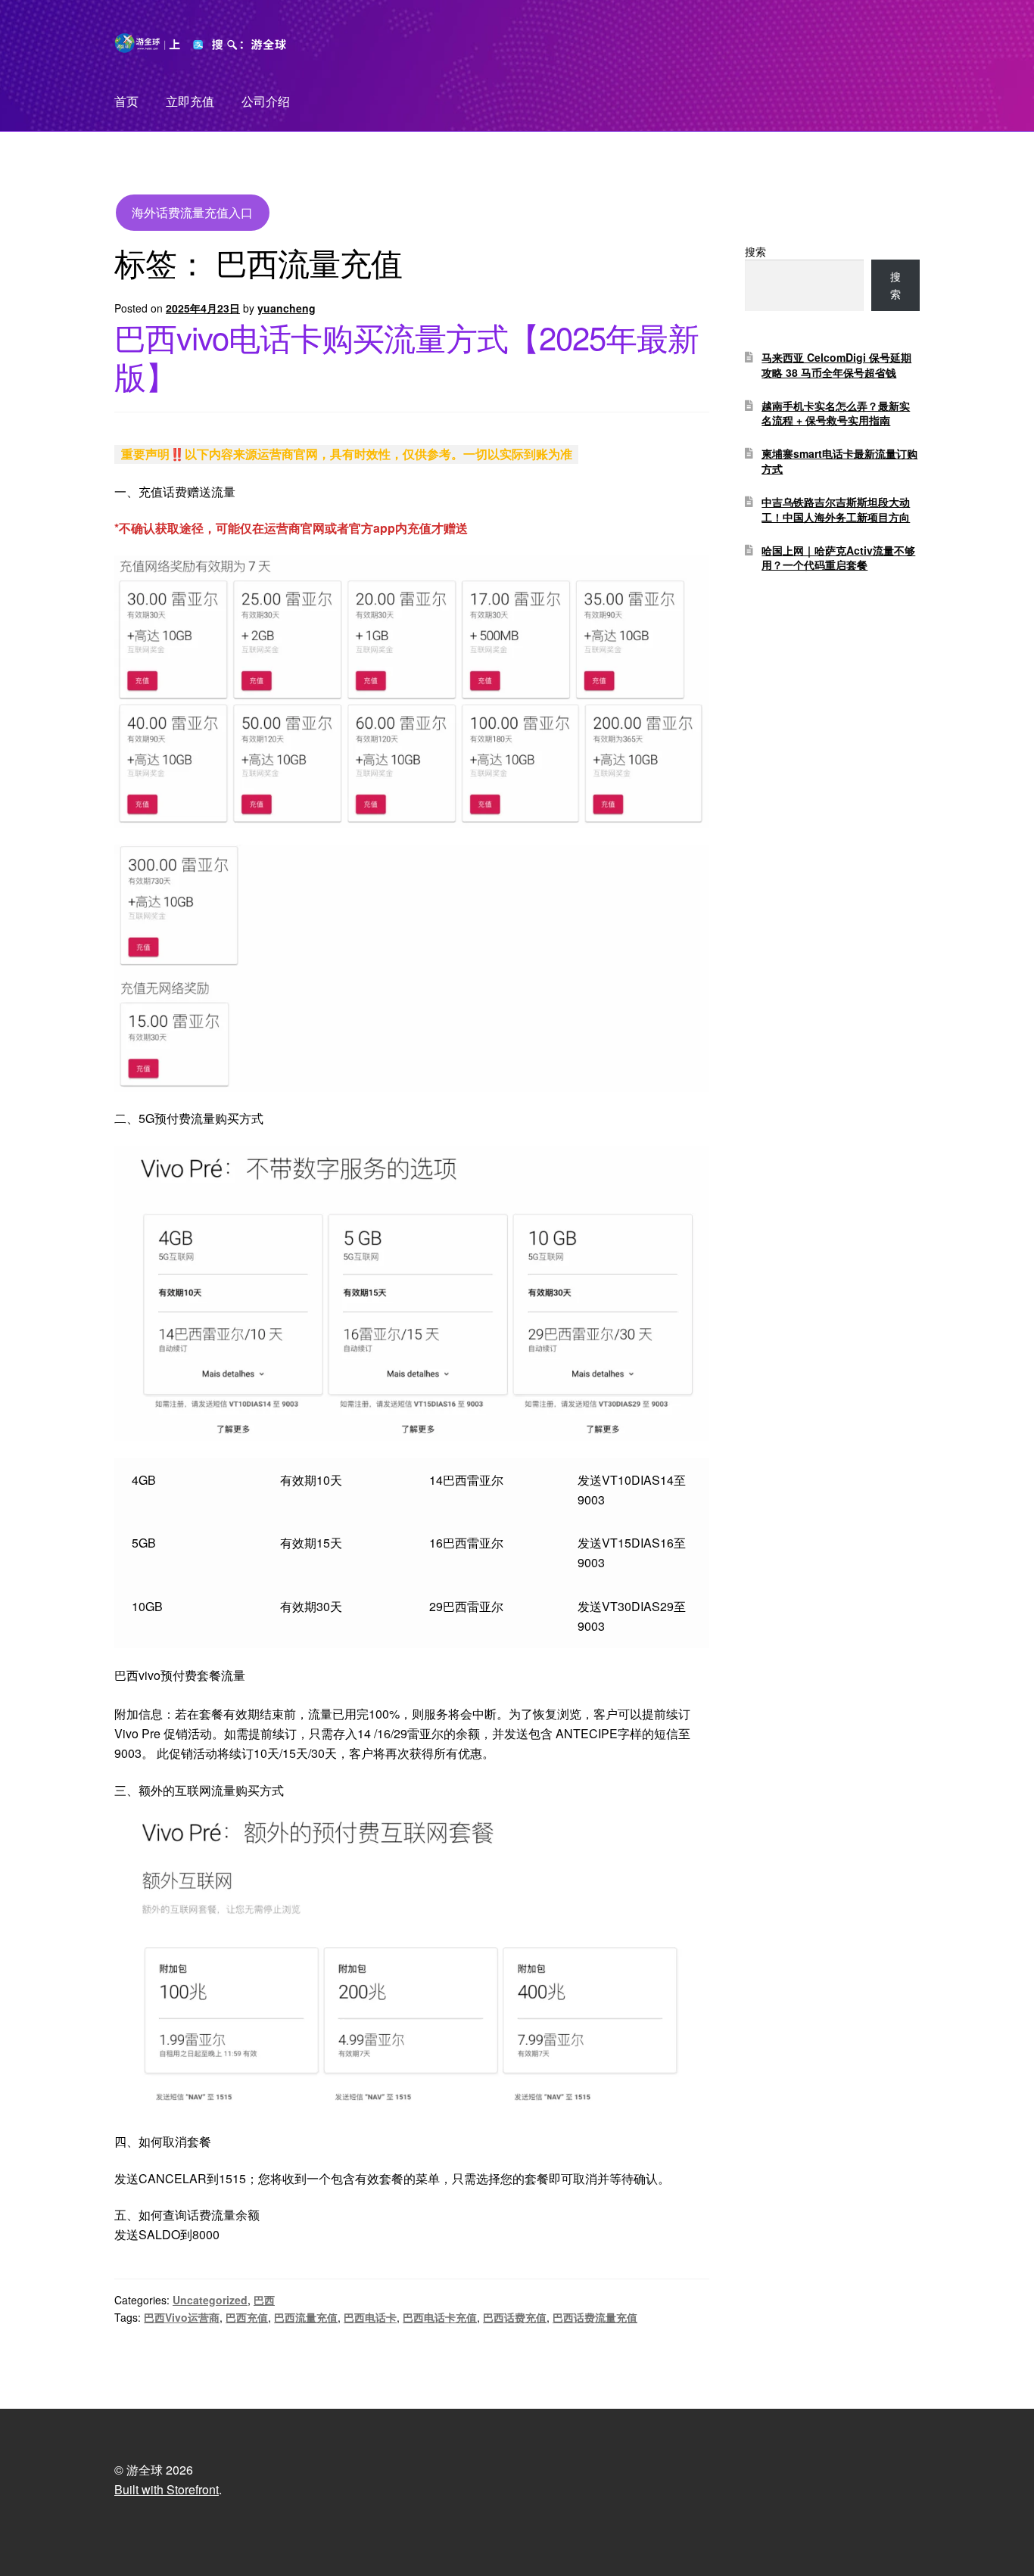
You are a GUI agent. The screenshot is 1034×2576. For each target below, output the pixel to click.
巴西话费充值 (515, 2317)
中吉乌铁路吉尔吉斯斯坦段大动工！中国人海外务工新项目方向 (836, 509)
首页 (126, 101)
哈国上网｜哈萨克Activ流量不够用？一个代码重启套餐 (838, 558)
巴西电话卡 (370, 2317)
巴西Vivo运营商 (182, 2317)
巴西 (264, 2300)
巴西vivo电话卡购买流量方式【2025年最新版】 (406, 356)
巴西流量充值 (306, 2317)
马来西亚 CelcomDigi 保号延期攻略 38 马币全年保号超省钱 (836, 365)
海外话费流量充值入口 (192, 212)
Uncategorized (210, 2300)
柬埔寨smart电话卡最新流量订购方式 (839, 461)
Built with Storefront (167, 2489)
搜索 (755, 251)
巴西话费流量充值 (595, 2317)
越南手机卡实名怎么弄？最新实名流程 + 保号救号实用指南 (836, 413)
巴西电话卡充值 (440, 2317)
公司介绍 (266, 101)
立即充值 (190, 101)
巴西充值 (247, 2317)
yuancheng (287, 308)
